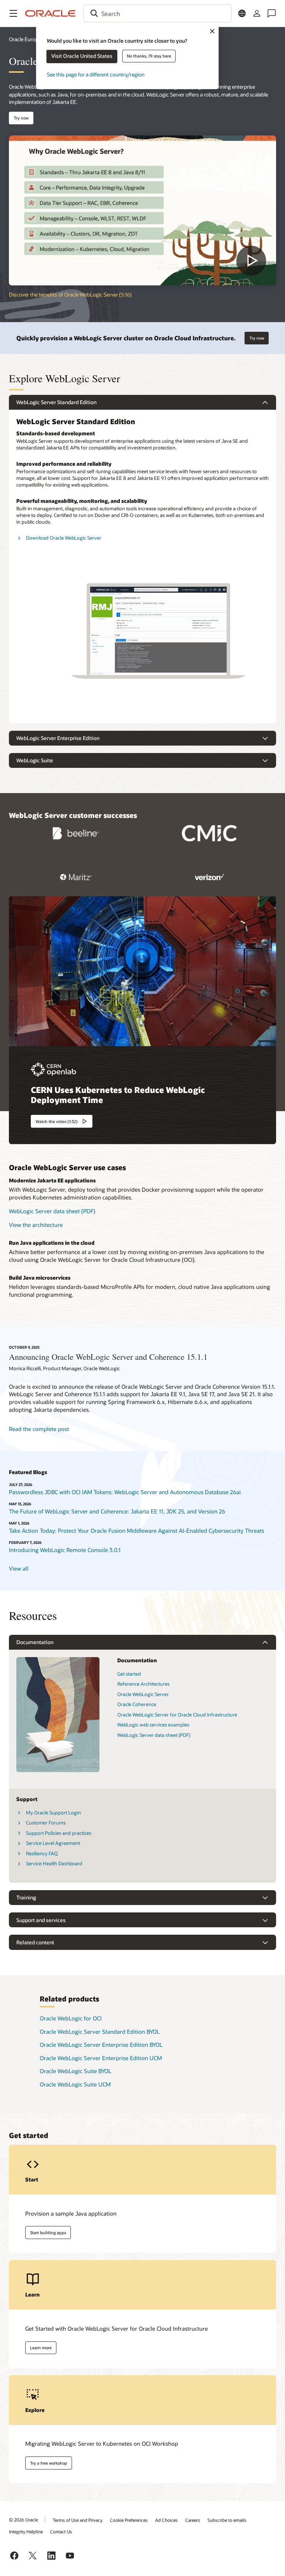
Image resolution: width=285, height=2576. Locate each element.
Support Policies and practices (59, 1833)
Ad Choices (166, 2520)
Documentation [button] (35, 1642)
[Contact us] (272, 13)
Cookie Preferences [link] (129, 2520)
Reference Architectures (143, 1684)
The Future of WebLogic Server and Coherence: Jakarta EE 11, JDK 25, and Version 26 (117, 1511)
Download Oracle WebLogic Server (64, 538)
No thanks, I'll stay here (149, 56)
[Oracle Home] (50, 13)
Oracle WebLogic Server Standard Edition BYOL (100, 2032)
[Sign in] (257, 13)
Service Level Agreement (53, 1843)
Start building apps (48, 2233)
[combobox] (157, 13)
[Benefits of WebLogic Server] (142, 211)
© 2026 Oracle (23, 2520)
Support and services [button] (41, 1920)
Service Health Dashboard (54, 1863)
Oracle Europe (25, 39)
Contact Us (61, 2531)
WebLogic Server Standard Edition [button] (56, 402)
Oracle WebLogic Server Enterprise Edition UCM (101, 2058)
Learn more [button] (41, 2348)
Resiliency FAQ (42, 1853)
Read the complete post (39, 1429)
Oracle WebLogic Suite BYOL (76, 2071)
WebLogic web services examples (153, 1725)
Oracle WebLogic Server (143, 1694)
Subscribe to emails (227, 2520)
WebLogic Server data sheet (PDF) (52, 1211)
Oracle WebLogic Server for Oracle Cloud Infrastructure (177, 1715)
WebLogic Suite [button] (35, 760)
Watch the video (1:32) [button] (57, 1121)
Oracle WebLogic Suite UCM (75, 2084)
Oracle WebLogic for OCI (71, 2018)
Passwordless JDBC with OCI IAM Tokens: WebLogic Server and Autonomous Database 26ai (125, 1492)
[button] (13, 13)
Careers (193, 2520)
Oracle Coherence (137, 1704)
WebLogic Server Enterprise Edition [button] (58, 738)
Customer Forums (46, 1823)
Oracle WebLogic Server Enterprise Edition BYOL (101, 2045)
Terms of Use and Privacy (78, 2520)
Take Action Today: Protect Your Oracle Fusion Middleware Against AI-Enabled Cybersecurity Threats (137, 1531)
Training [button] (26, 1897)
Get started (129, 1674)
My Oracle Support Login (53, 1813)
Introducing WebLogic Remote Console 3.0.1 (65, 1550)
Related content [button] (35, 1942)
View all (19, 1568)
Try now (21, 118)
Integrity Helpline (26, 2531)
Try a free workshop (49, 2463)
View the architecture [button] (36, 1225)
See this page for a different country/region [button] (96, 74)
